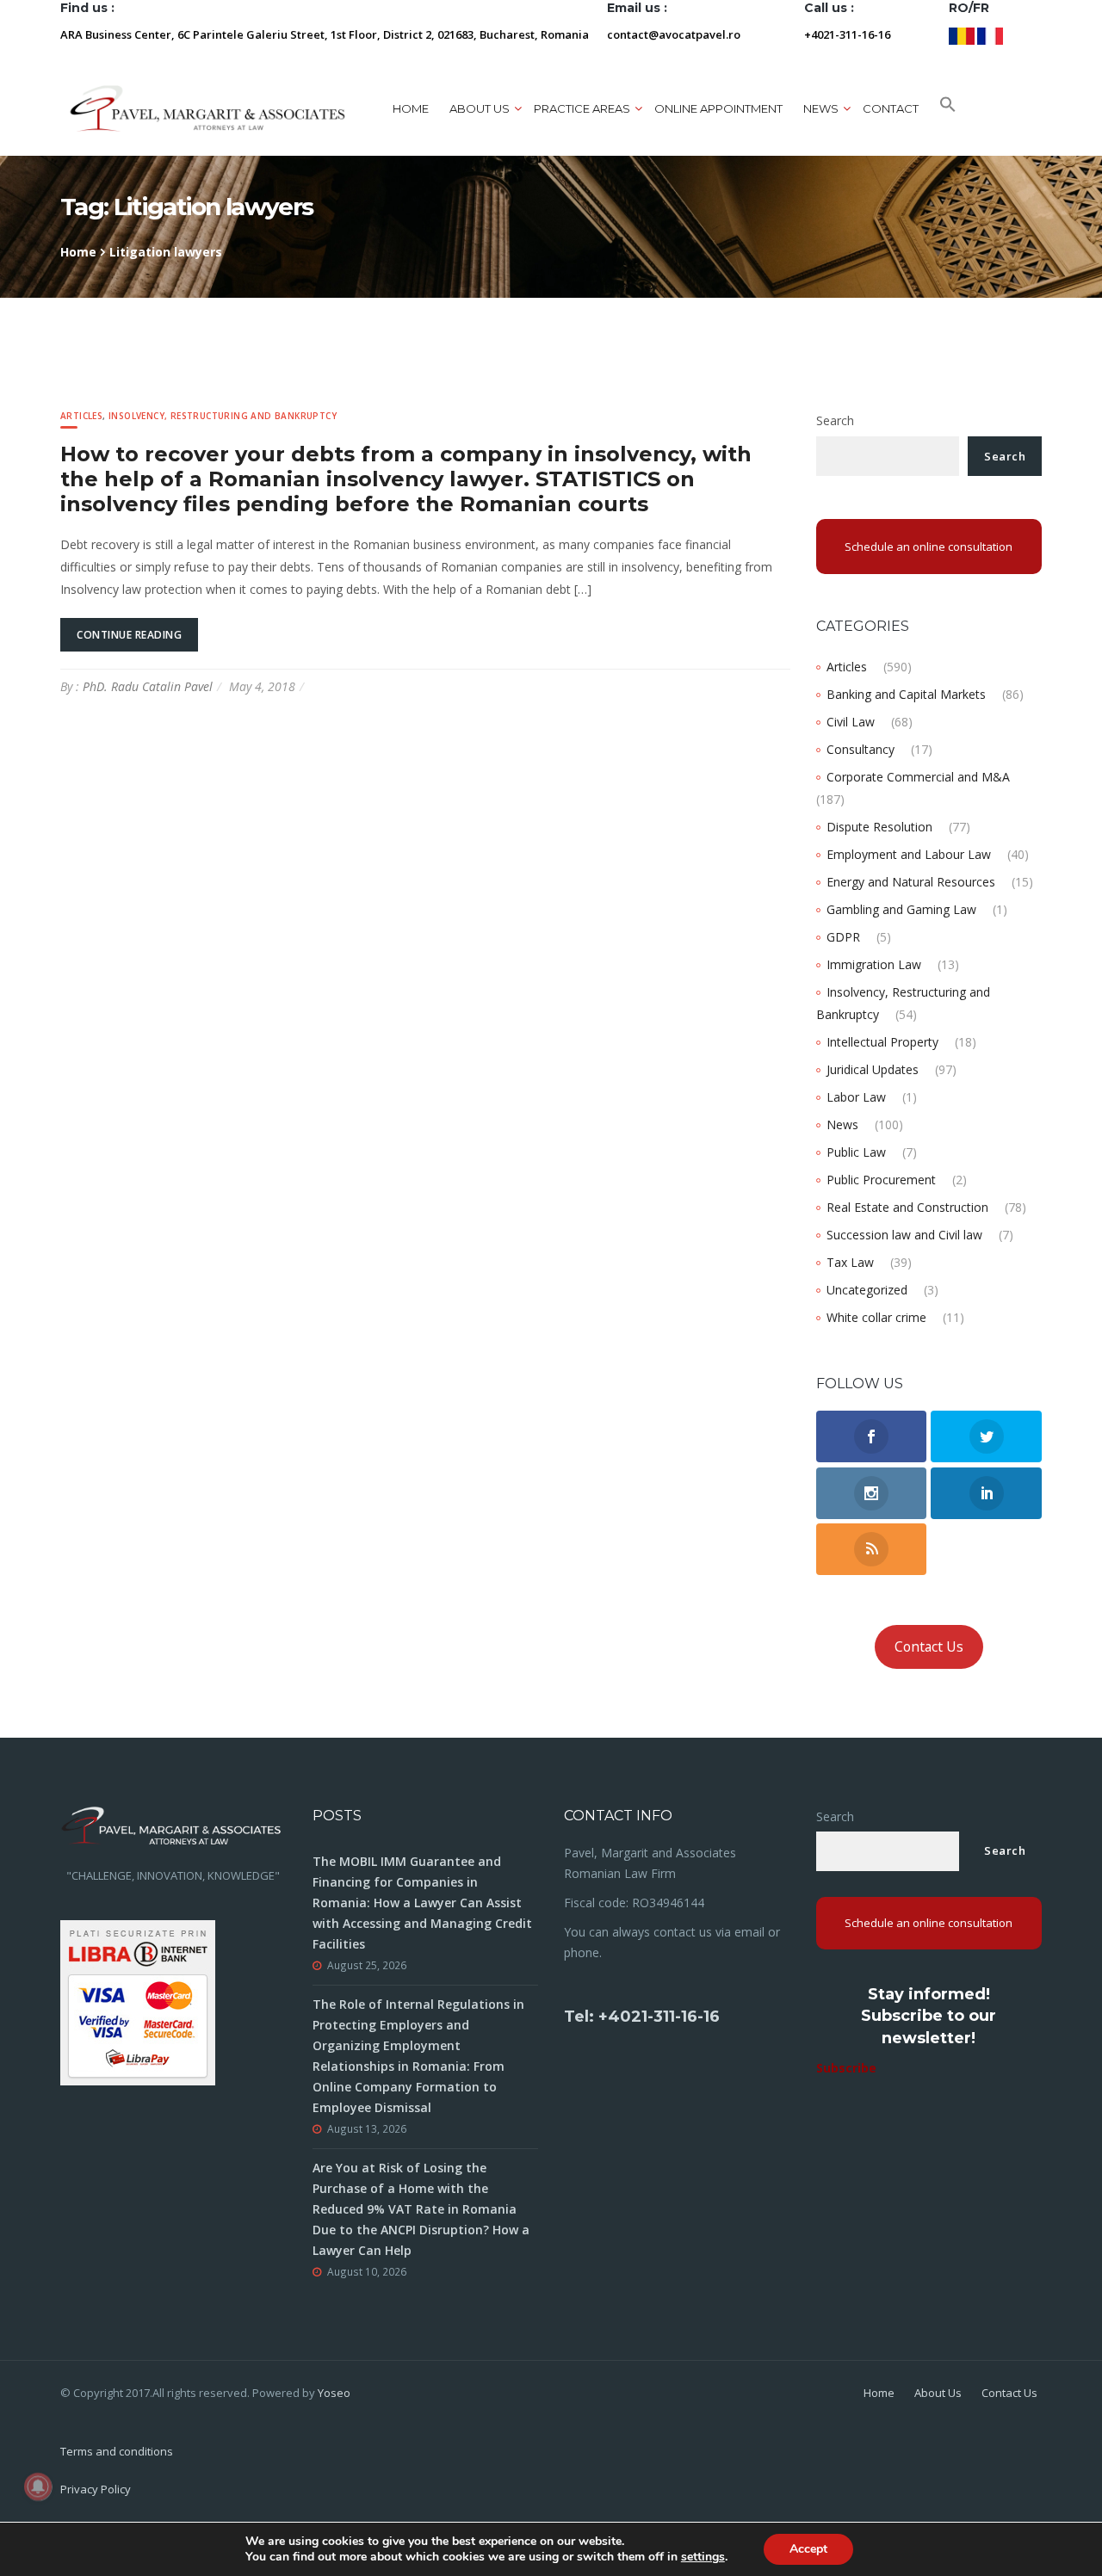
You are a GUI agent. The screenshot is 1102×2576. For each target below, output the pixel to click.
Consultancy (861, 749)
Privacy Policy (96, 2489)
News (842, 1124)
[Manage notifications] (38, 2486)
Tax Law (850, 1262)
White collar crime (876, 1317)
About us (480, 108)
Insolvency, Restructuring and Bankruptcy (223, 416)
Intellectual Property (882, 1042)
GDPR (843, 937)
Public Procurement (881, 1180)
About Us (938, 2393)
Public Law (856, 1152)
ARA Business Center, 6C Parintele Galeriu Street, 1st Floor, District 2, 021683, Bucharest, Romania (325, 34)
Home (411, 108)
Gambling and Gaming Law (901, 909)
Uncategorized (867, 1290)
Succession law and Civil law (904, 1235)
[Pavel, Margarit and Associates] (207, 108)
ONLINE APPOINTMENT (718, 108)
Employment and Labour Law (909, 854)
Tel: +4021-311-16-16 (642, 2017)
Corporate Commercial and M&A (918, 777)
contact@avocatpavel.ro (674, 34)
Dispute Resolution (879, 827)
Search (835, 420)
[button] (948, 108)
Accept (808, 2549)
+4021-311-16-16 (847, 34)
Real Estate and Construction (907, 1207)
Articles (81, 416)
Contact (891, 108)
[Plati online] (138, 2001)
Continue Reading (129, 635)
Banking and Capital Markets (906, 694)
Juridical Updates (873, 1069)
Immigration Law (874, 964)
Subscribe (846, 2068)
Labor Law (856, 1097)
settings (703, 2557)
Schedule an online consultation (929, 547)
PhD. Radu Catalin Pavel (148, 686)
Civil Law (851, 722)
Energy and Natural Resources (911, 882)
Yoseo (334, 2393)
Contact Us (929, 1646)
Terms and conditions (117, 2451)
